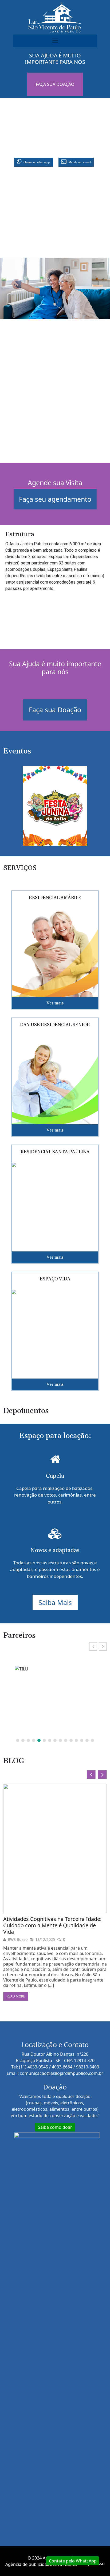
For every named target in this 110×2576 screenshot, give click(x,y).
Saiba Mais (55, 1602)
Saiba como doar (55, 2127)
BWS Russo (18, 1940)
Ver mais (55, 1003)
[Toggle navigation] (55, 41)
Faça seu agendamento (55, 499)
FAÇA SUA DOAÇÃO (55, 84)
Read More (16, 1996)
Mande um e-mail (79, 162)
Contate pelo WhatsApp (73, 2561)
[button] (103, 1647)
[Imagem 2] (55, 807)
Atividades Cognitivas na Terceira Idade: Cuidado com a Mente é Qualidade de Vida (52, 1925)
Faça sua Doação (55, 710)
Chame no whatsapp (37, 162)
